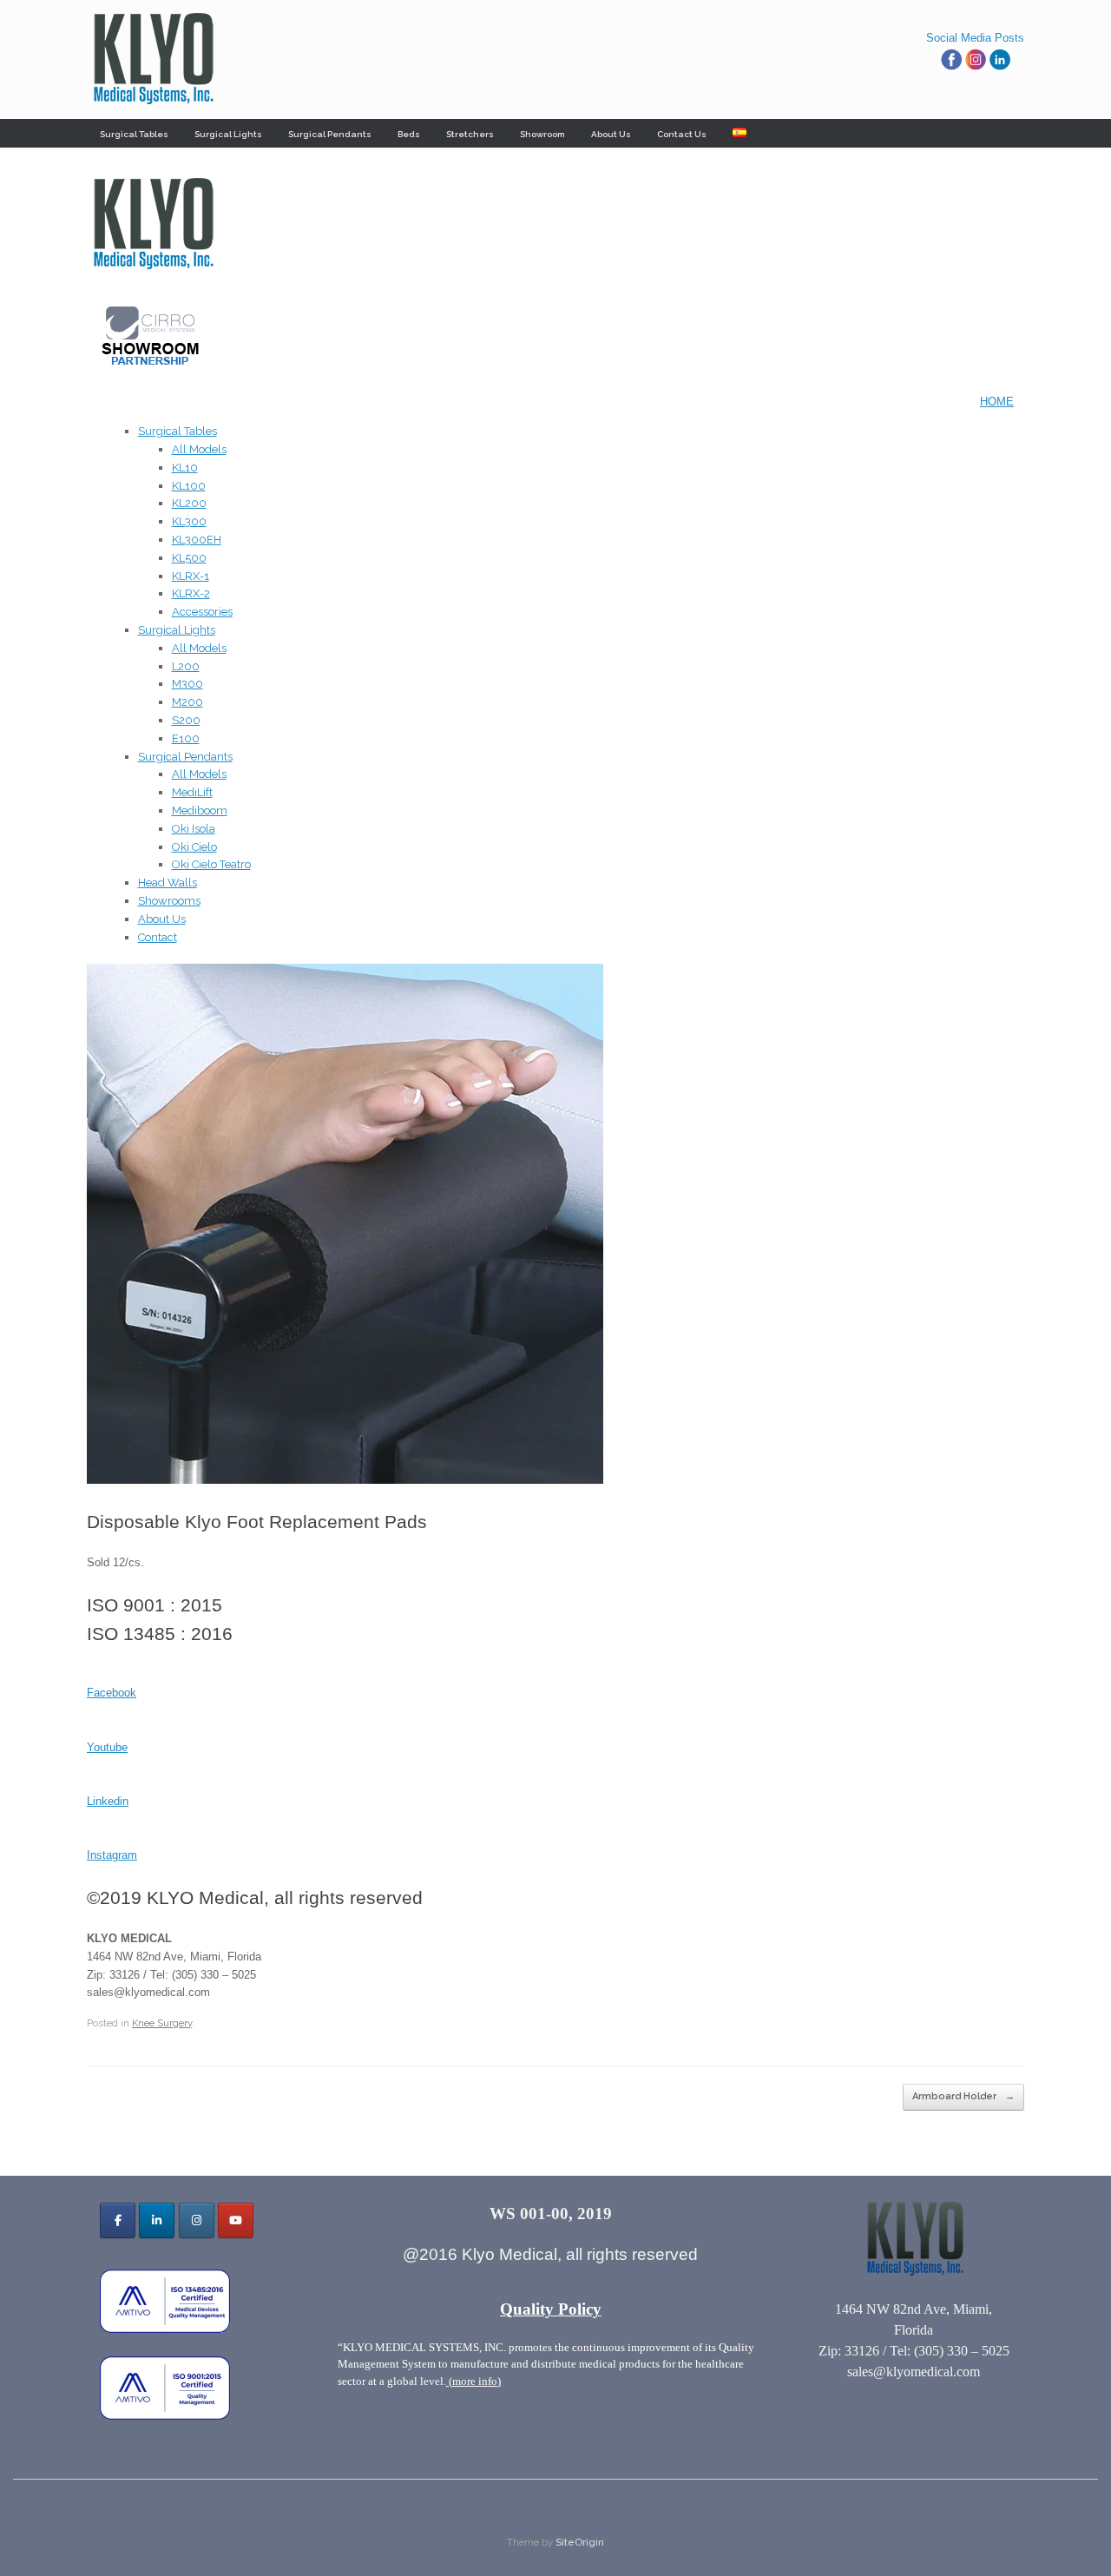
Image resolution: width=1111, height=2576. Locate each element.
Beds (409, 134)
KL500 (189, 558)
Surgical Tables (134, 134)
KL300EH (197, 540)
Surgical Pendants (330, 134)
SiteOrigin (580, 2542)
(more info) (473, 2381)
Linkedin (108, 1801)
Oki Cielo (194, 847)
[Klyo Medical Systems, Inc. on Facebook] (118, 2220)
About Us (611, 134)
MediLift (192, 792)
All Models (199, 449)
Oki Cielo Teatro (211, 864)
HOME (997, 402)
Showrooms (169, 901)
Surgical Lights (228, 134)
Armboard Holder (963, 2096)
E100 (186, 738)
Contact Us (682, 134)
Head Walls (168, 883)
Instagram (112, 1855)
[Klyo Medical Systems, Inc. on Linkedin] (157, 2220)
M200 (187, 702)
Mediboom (200, 810)
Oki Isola (194, 829)
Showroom (542, 134)
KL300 (189, 521)
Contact (158, 937)
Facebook (112, 1693)
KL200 (189, 503)
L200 (186, 666)
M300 (187, 684)
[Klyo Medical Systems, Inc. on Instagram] (197, 2220)
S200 (186, 720)
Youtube (107, 1747)
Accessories (202, 612)
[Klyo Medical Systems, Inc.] (152, 59)
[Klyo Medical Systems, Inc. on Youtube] (236, 2220)
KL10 (185, 468)
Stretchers (470, 134)
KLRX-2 (191, 593)
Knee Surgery (162, 2023)
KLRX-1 (191, 576)
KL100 (189, 486)
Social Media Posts (975, 38)
